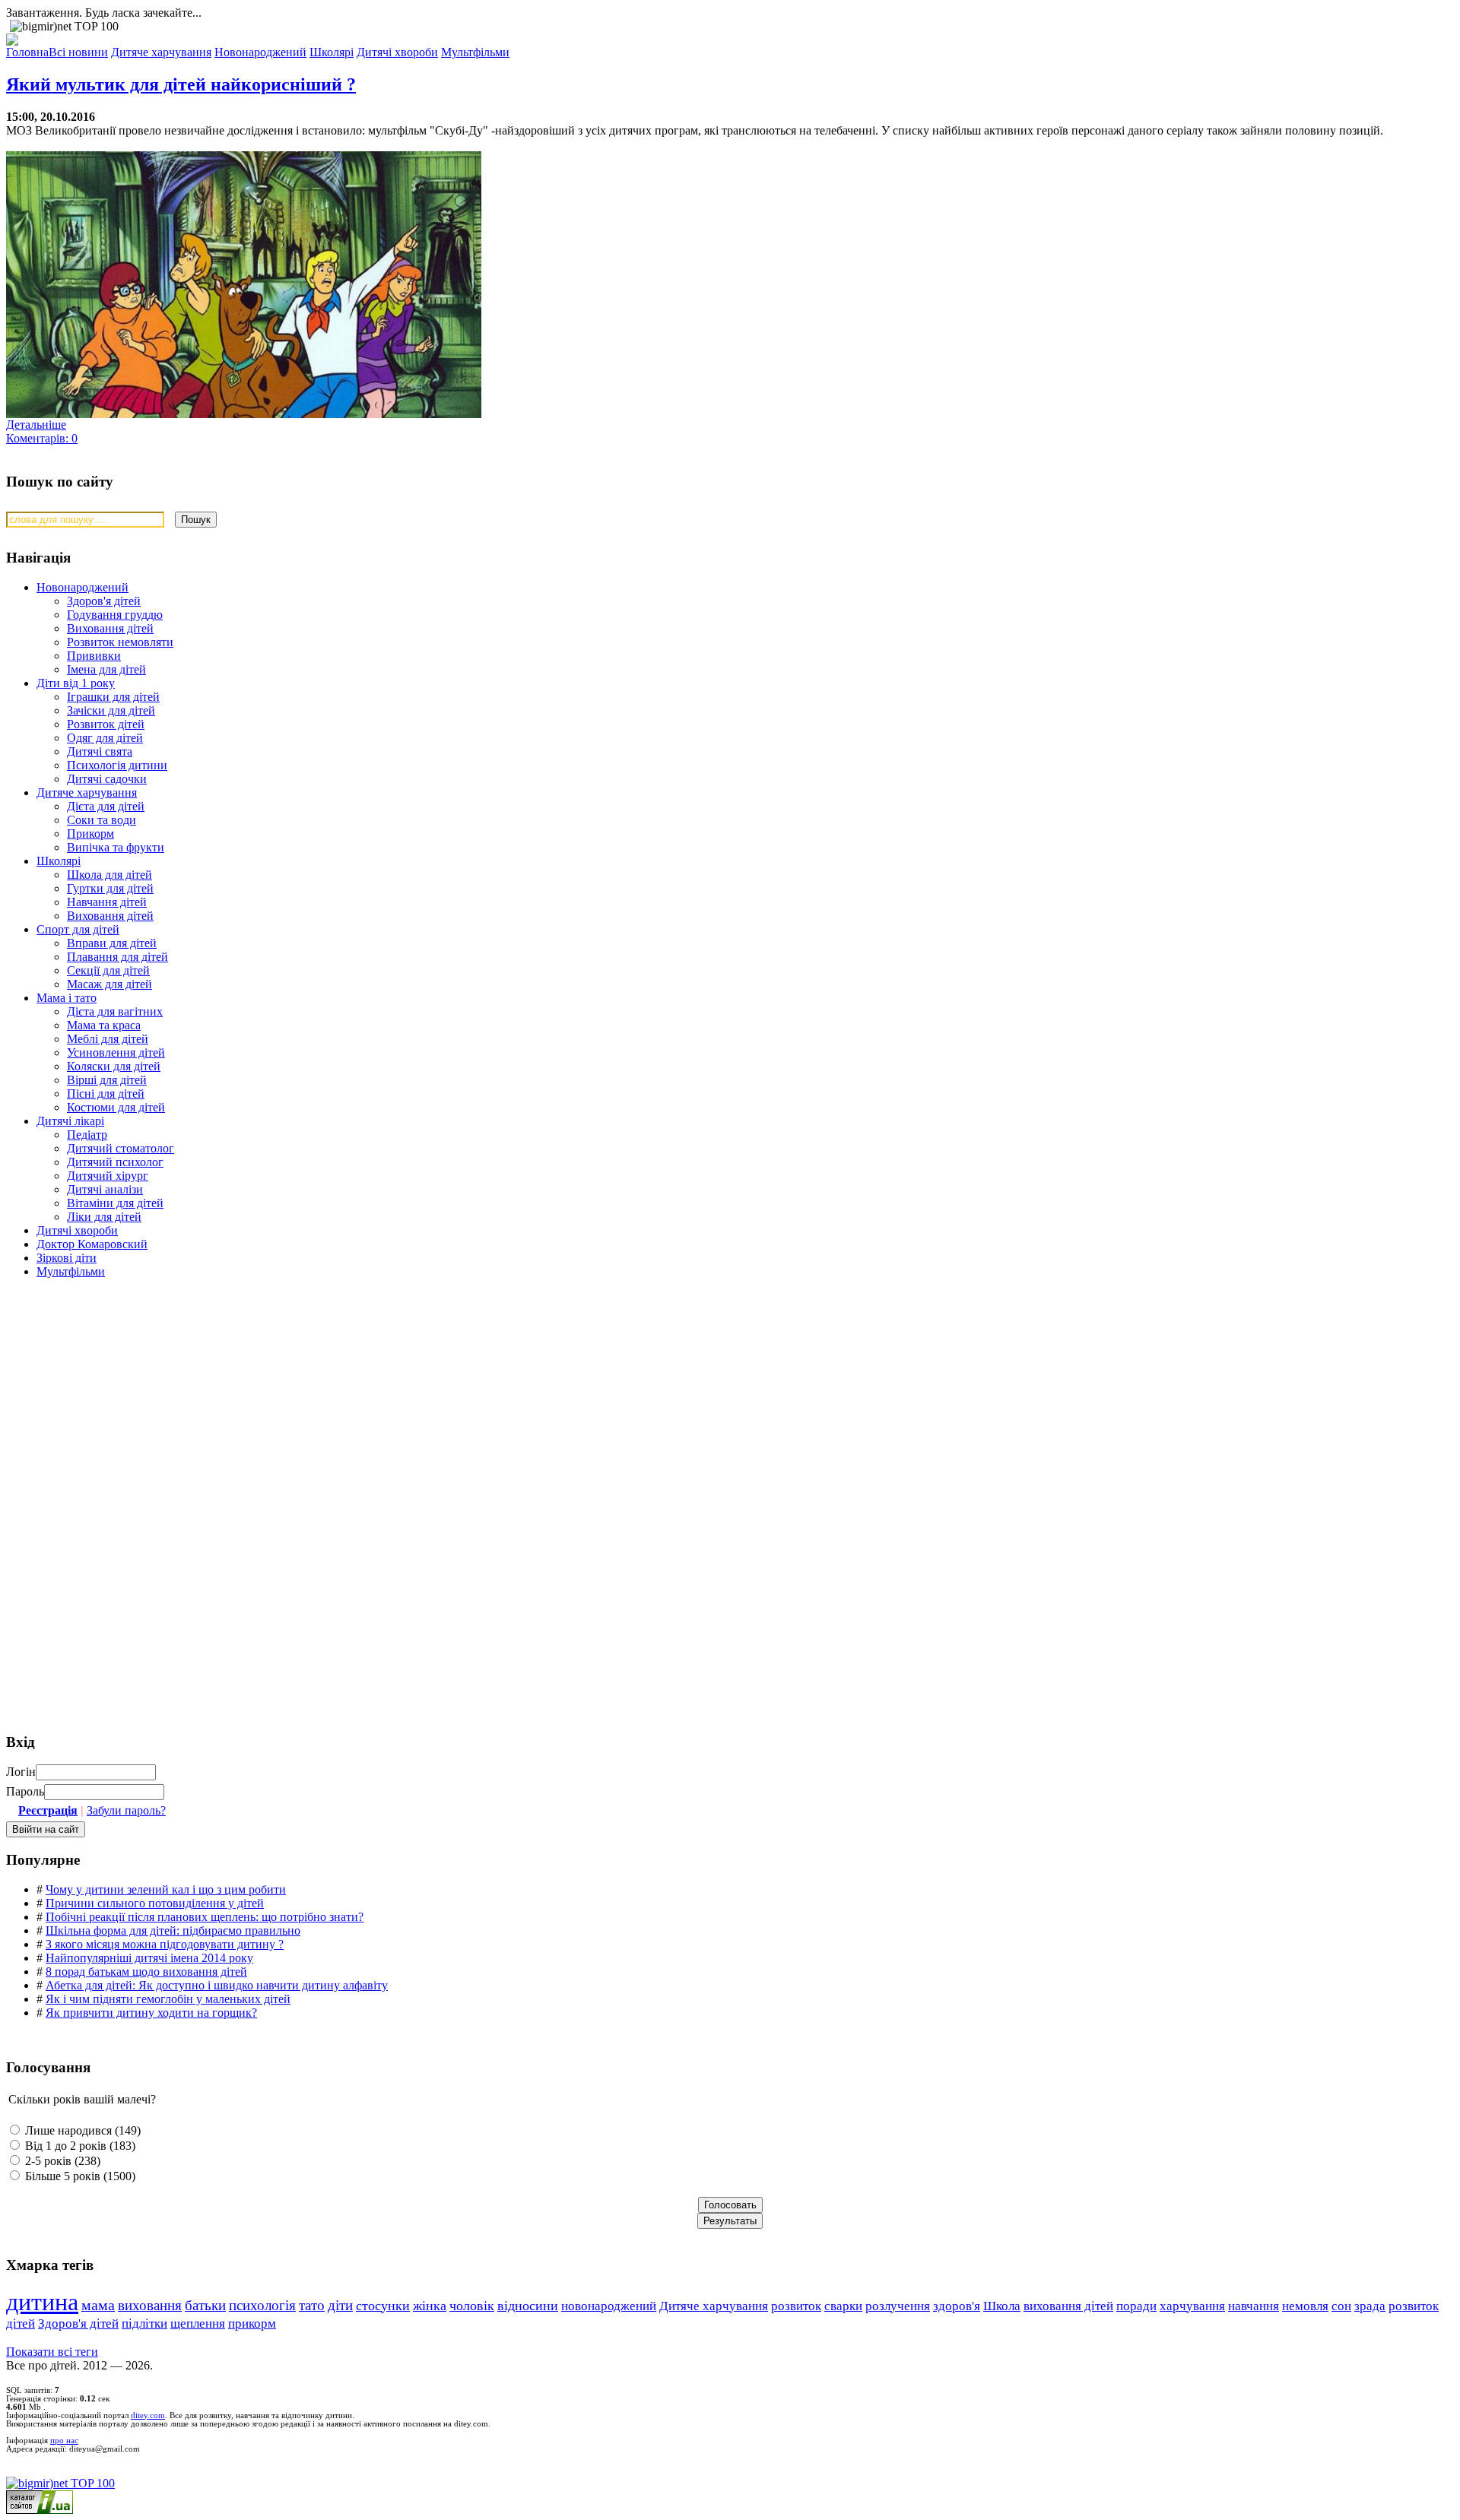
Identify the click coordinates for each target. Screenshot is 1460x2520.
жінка (430, 2306)
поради (1136, 2306)
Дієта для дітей (106, 806)
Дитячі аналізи (105, 1189)
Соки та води (102, 820)
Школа (1002, 2306)
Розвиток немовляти (120, 642)
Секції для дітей (108, 970)
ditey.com (148, 2415)
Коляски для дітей (114, 1066)
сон (1341, 2306)
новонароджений (609, 2306)
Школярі (59, 861)
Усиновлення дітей (116, 1052)
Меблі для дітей (108, 1039)
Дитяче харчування (87, 792)
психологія (262, 2305)
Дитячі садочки (107, 779)
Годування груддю (115, 615)
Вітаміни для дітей (115, 1203)
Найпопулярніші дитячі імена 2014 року (149, 1958)
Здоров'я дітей (104, 601)
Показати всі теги (52, 2352)
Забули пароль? (126, 1810)
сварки (843, 2306)
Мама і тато (67, 998)
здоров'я (957, 2306)
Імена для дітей (106, 669)
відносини (528, 2306)
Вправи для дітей (112, 943)
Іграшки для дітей (113, 697)
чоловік (472, 2306)
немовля (1305, 2306)
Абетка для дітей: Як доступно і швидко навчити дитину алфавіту (217, 1985)
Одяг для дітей (105, 738)
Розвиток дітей (106, 724)
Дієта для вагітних (115, 1011)
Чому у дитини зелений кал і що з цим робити (166, 1889)
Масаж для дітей (109, 984)
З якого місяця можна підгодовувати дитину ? (165, 1944)
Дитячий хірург (108, 1176)
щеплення (198, 2323)
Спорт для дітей (78, 929)
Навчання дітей (107, 902)
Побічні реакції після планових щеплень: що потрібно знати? (205, 1917)
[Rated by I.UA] (40, 2510)
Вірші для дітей (107, 1080)
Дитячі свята (100, 751)
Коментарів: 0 (42, 438)
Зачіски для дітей (111, 710)
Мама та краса (104, 1025)
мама (98, 2305)
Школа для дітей (109, 875)
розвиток (796, 2306)
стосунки (383, 2306)
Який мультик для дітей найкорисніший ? (181, 84)
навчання (1254, 2306)
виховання (150, 2305)
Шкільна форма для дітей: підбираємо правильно (173, 1930)
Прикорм (90, 834)
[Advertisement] (120, 1399)
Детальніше (36, 425)
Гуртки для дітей (110, 888)
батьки (205, 2305)
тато (312, 2305)
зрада (1370, 2306)
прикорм (252, 2323)
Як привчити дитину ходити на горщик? (151, 2013)
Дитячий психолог (115, 1162)
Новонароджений (83, 587)
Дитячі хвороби (77, 1230)
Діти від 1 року (76, 683)
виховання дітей (1068, 2306)
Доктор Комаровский (92, 1244)
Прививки (94, 656)
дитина (42, 2302)
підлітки (144, 2323)
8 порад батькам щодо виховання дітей (146, 1972)
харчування (1192, 2306)
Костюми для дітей (116, 1107)
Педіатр (87, 1135)
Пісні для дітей (106, 1094)
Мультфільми (71, 1271)
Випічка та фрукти (116, 847)
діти (340, 2305)
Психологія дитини (117, 765)
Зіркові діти (67, 1258)
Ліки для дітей (104, 1217)
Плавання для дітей (117, 957)
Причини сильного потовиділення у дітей (155, 1903)
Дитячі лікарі (70, 1121)
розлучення (898, 2306)
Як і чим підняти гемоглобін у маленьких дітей (168, 1999)
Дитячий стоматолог (121, 1148)
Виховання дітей (110, 628)
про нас (64, 2441)
